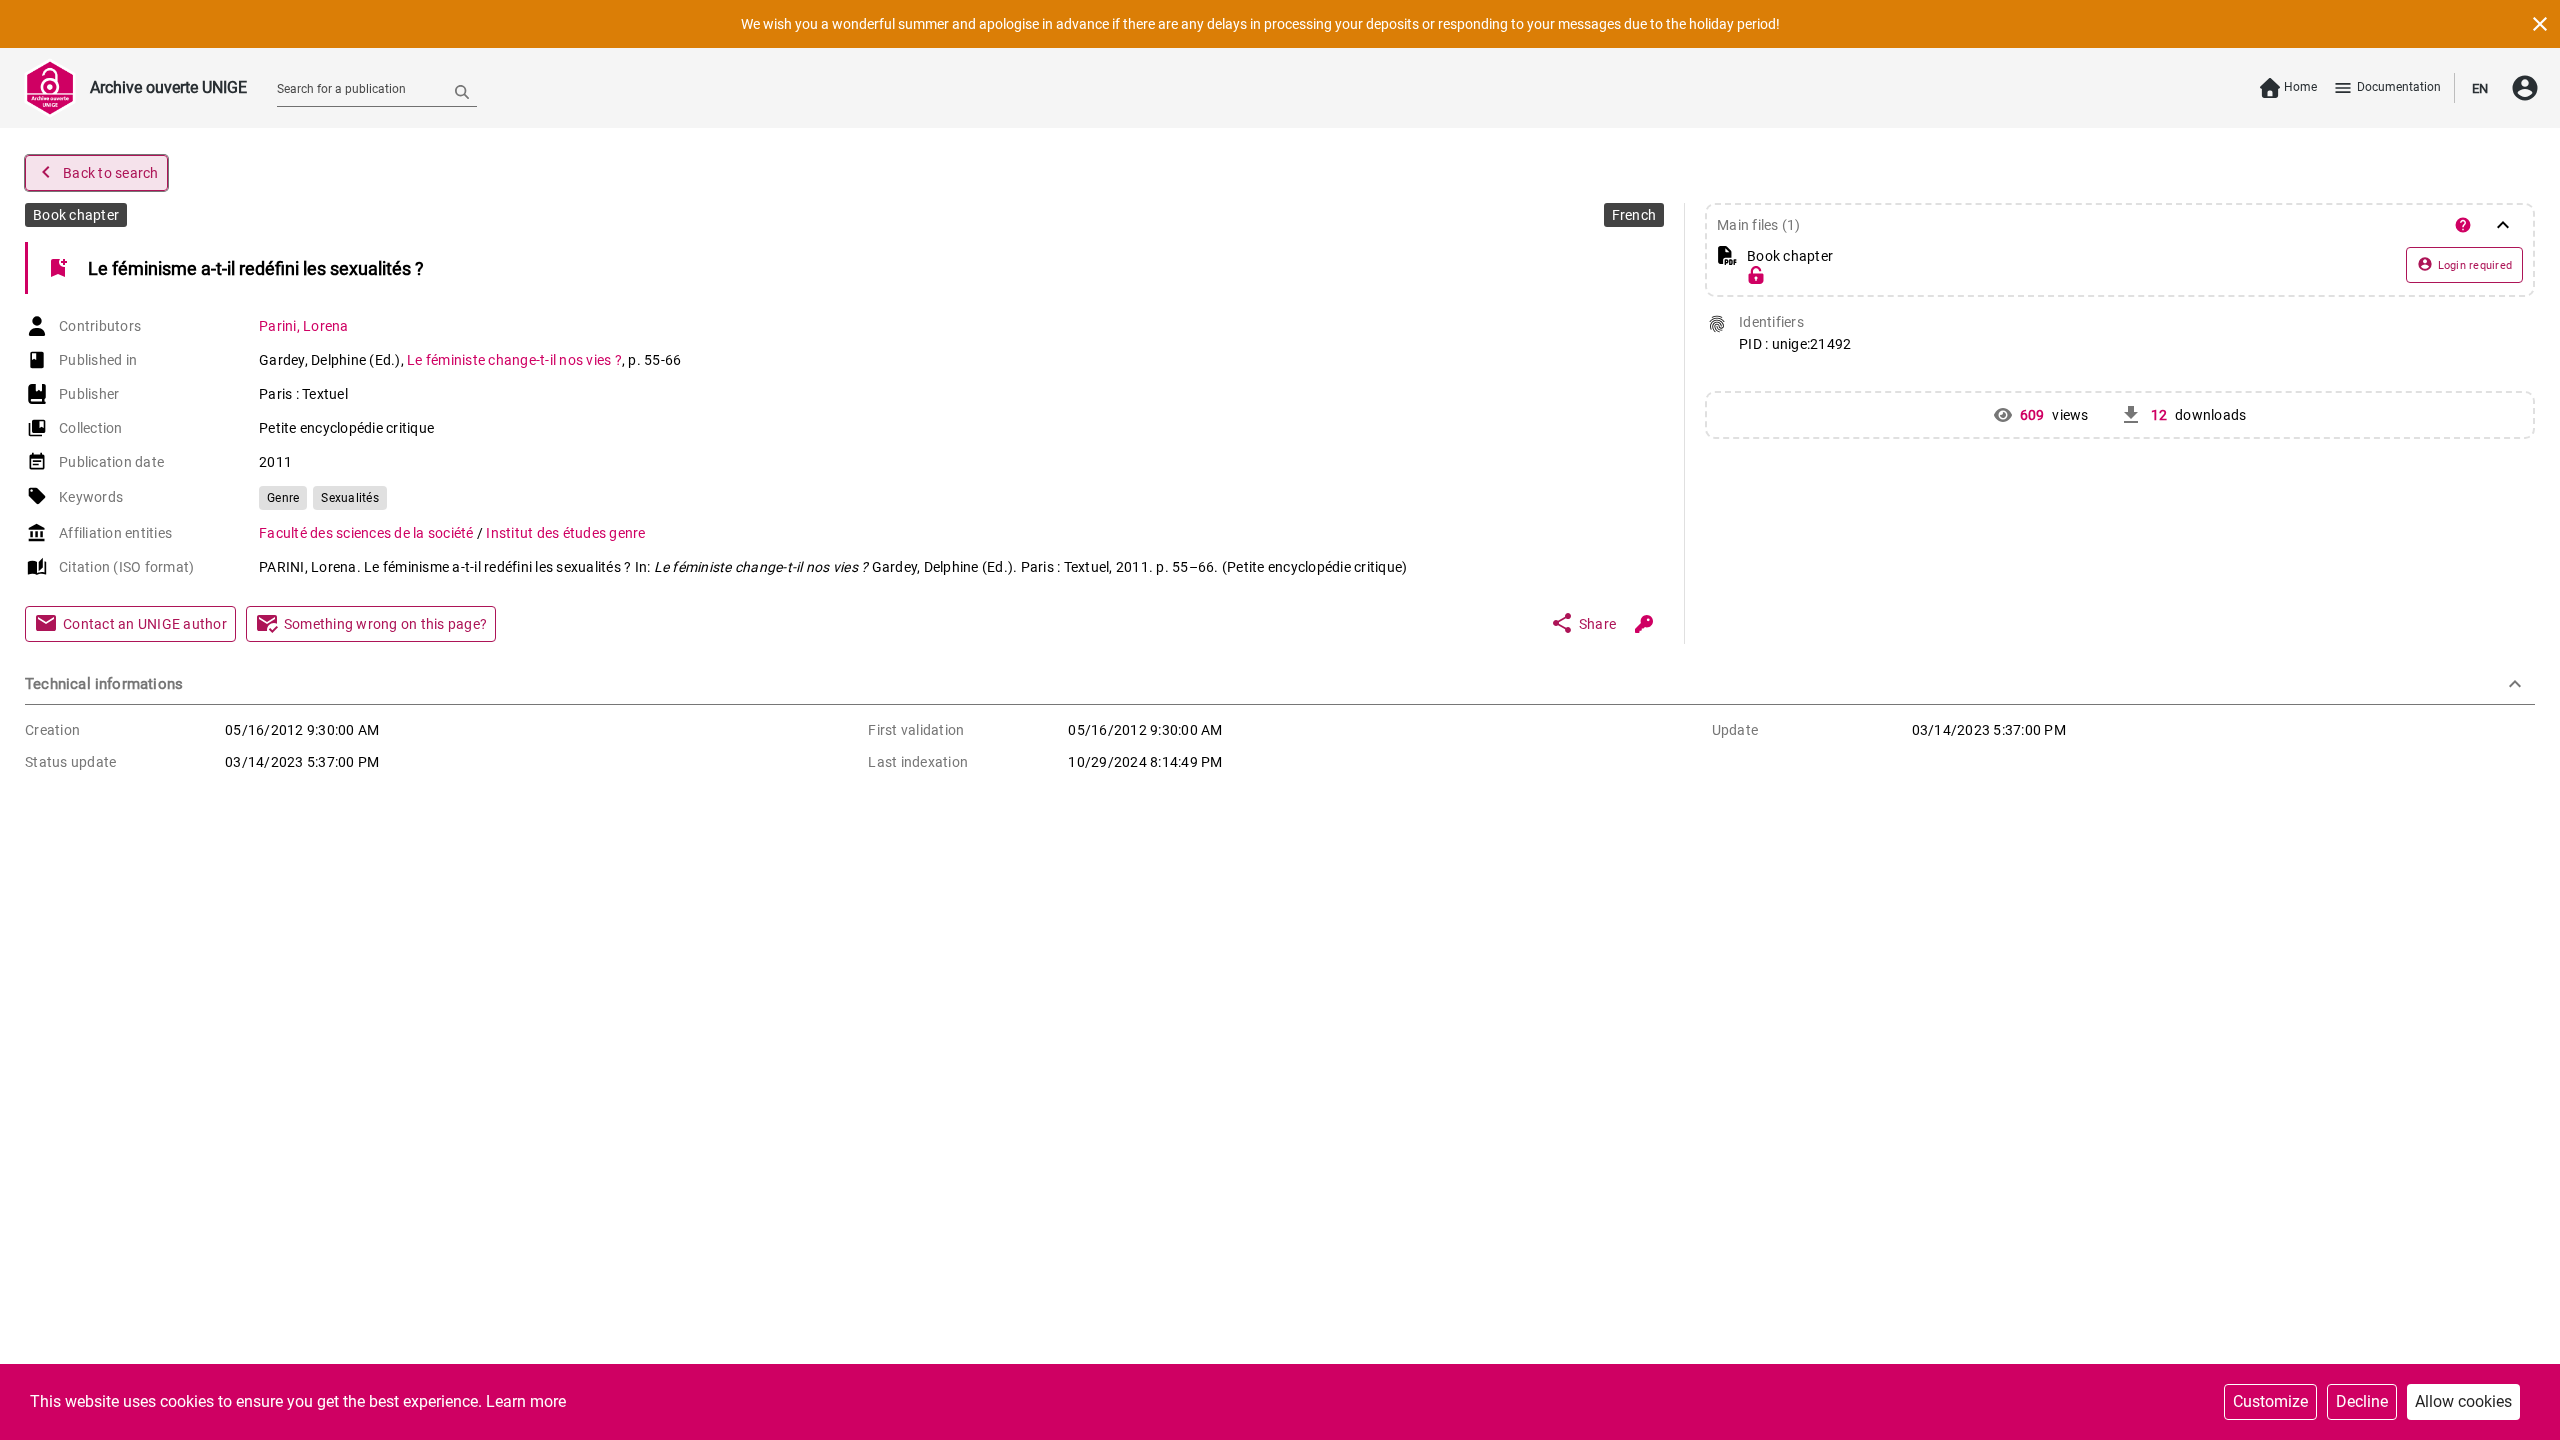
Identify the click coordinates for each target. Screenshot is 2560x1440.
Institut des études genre (565, 533)
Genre (283, 498)
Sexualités (350, 498)
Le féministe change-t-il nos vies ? (514, 360)
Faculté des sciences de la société (368, 533)
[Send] (462, 91)
